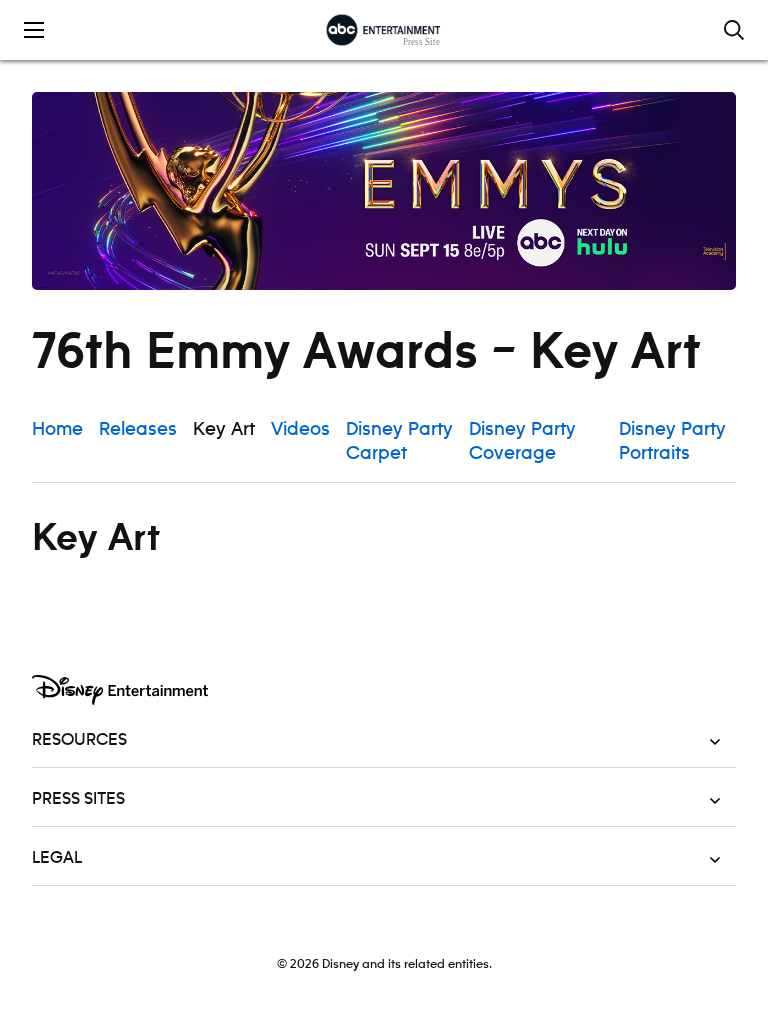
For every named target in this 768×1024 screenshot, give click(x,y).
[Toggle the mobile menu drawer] (34, 30)
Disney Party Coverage (522, 442)
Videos (300, 430)
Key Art (224, 430)
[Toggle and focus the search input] (734, 30)
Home (57, 430)
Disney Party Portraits (672, 442)
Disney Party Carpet (399, 442)
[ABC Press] (383, 30)
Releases (138, 430)
